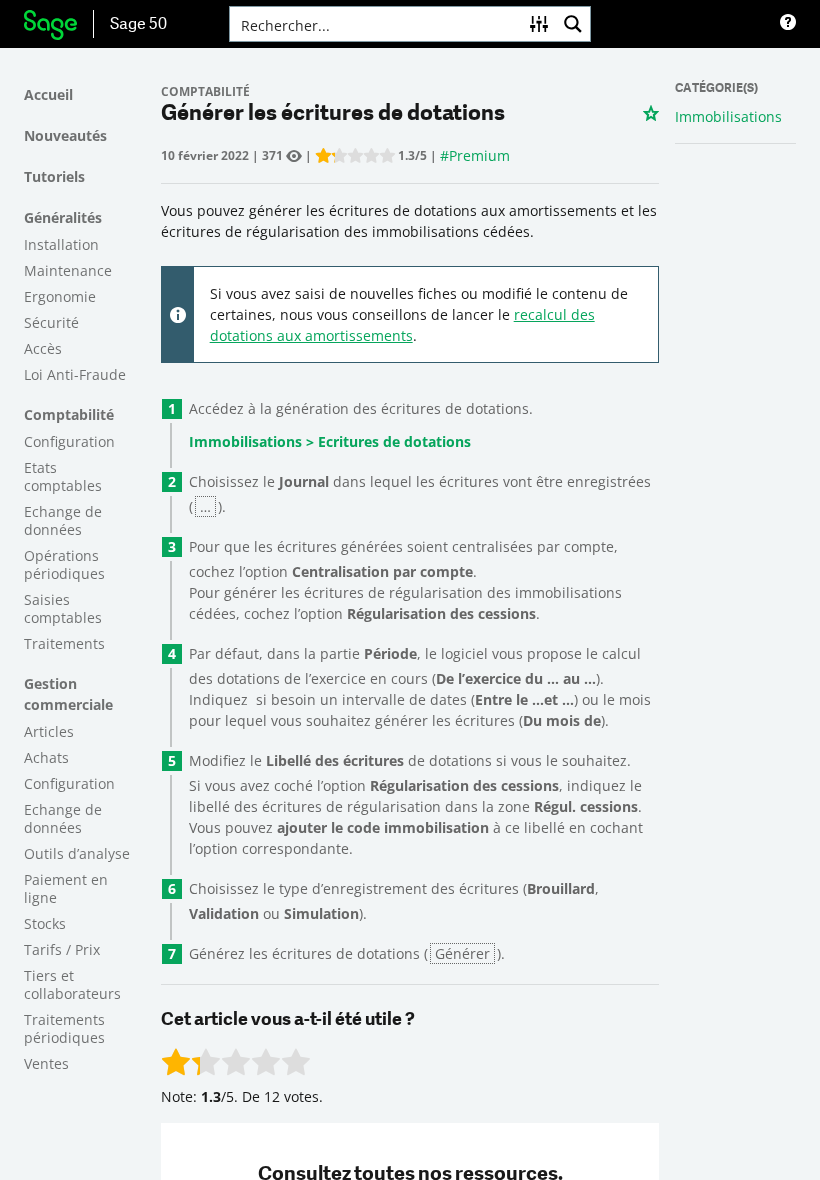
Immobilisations (728, 116)
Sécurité (51, 322)
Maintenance (68, 270)
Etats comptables (63, 476)
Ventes (46, 1063)
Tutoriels (54, 176)
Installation (61, 244)
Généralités (63, 217)
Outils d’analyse (77, 853)
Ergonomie (60, 296)
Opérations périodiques (64, 564)
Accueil (48, 94)
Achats (46, 757)
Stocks (45, 923)
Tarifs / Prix (62, 949)
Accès (43, 348)
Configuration (69, 441)
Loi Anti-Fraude (75, 374)
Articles (49, 731)
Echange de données (63, 520)
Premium (479, 155)
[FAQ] (788, 24)
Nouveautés (65, 135)
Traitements (64, 643)
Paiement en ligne (66, 888)
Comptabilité (69, 414)
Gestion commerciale (68, 694)
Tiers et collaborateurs (72, 984)
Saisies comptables (63, 608)
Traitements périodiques (64, 1028)
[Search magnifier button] (573, 24)
